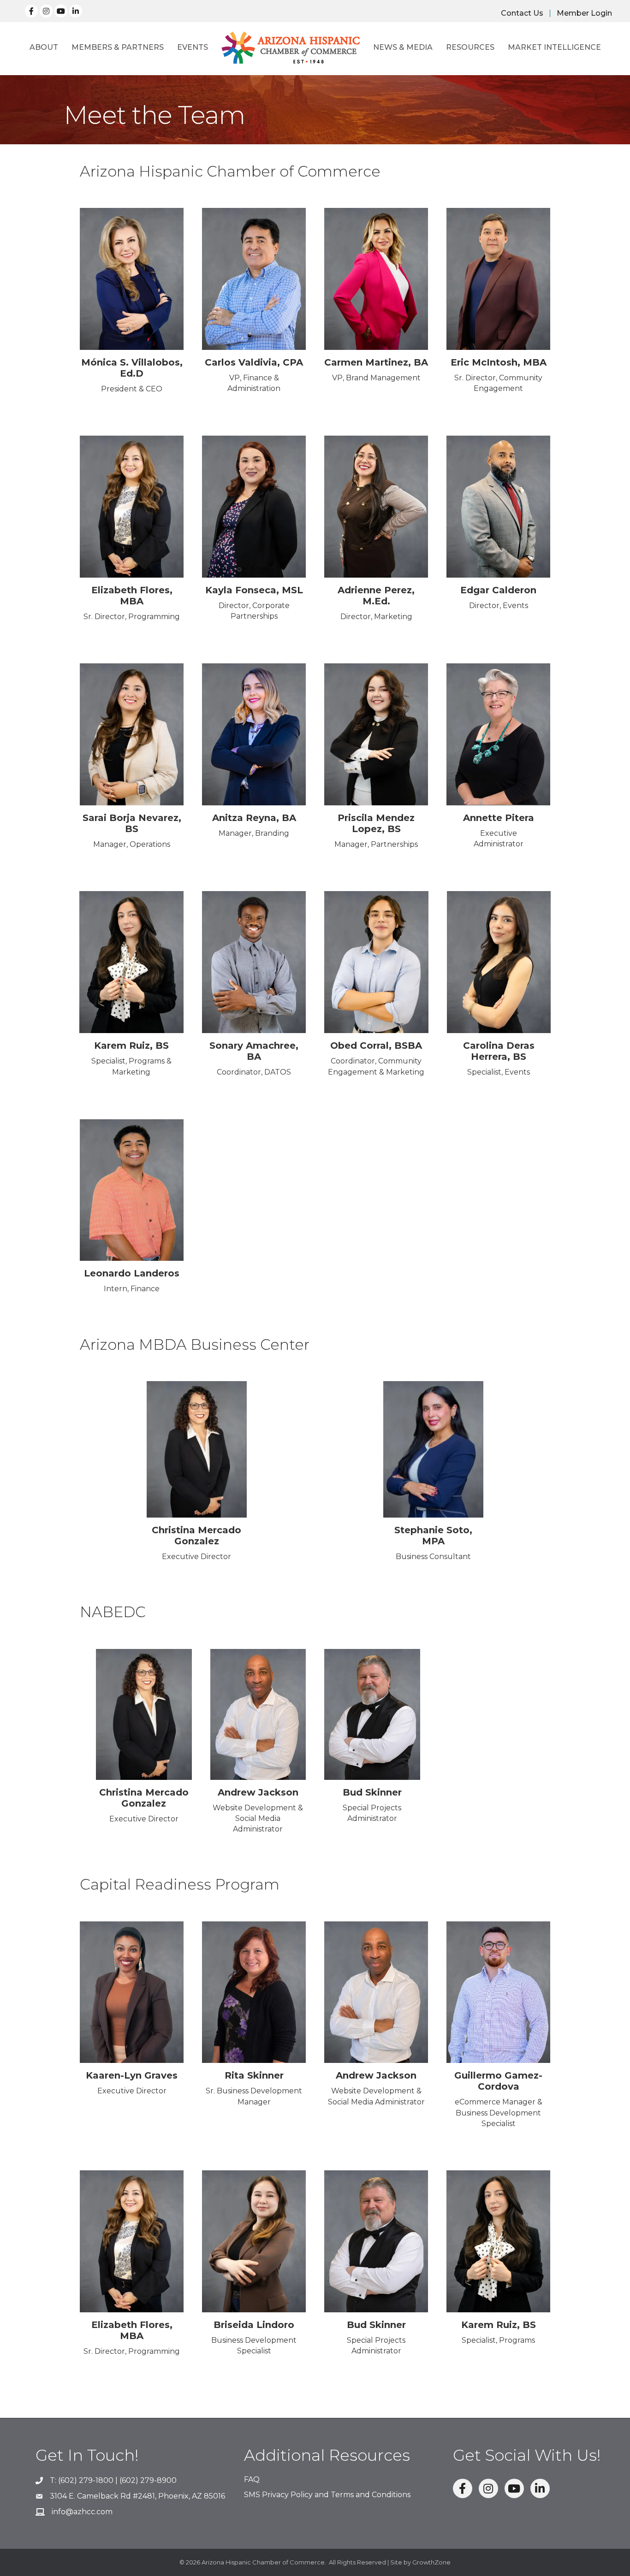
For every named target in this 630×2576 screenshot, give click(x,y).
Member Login (584, 13)
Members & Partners (118, 47)
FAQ (252, 2479)
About (44, 47)
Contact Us (522, 13)
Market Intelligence (554, 47)
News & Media (403, 47)
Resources (470, 47)
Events (193, 47)
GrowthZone (431, 2562)
